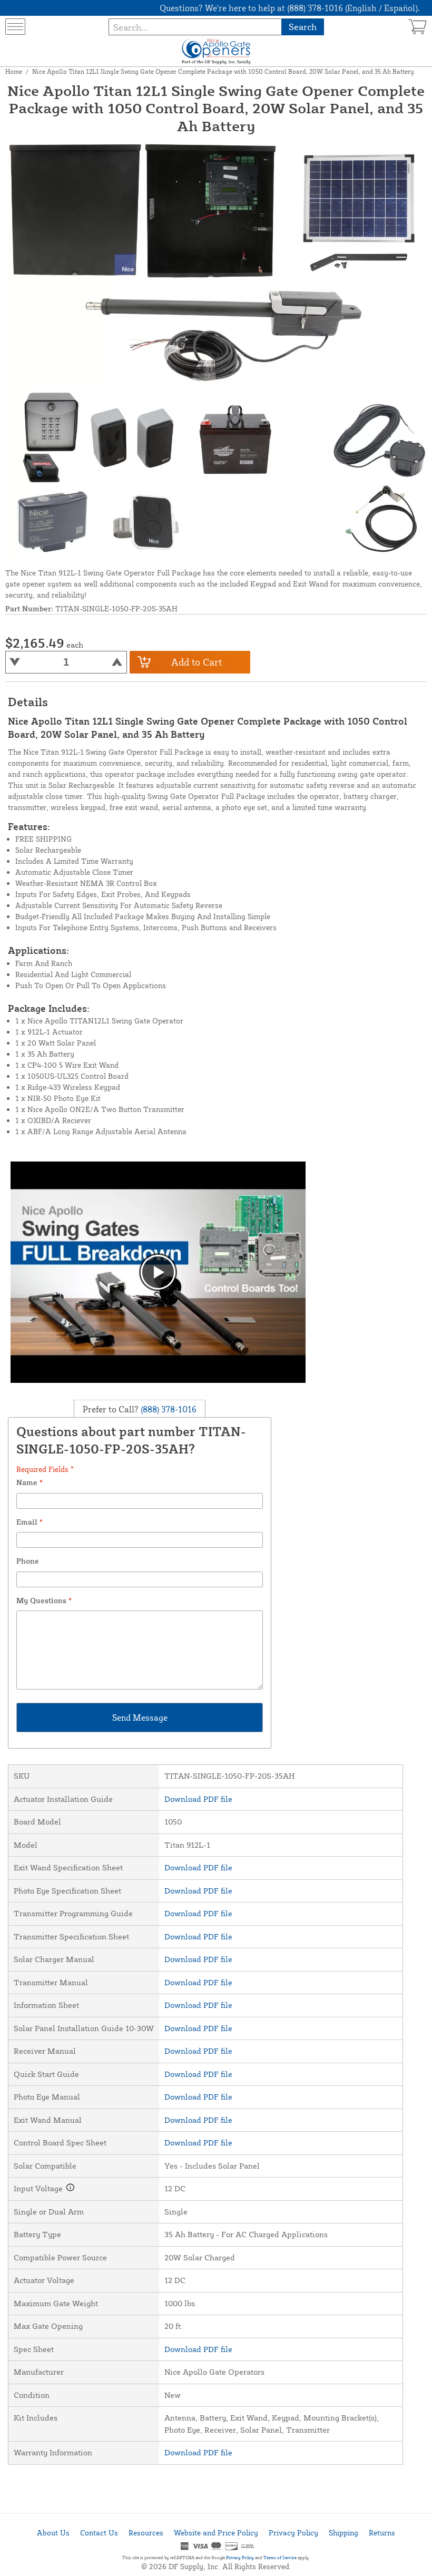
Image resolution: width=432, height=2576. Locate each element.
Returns (382, 2533)
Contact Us (99, 2533)
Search (303, 27)
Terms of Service (280, 2558)
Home (14, 71)
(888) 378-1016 (168, 1409)
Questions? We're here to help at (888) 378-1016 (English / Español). (290, 8)
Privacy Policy (293, 2533)
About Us (53, 2533)
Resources (146, 2533)
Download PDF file (198, 1799)
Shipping (343, 2533)
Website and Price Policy (216, 2533)
